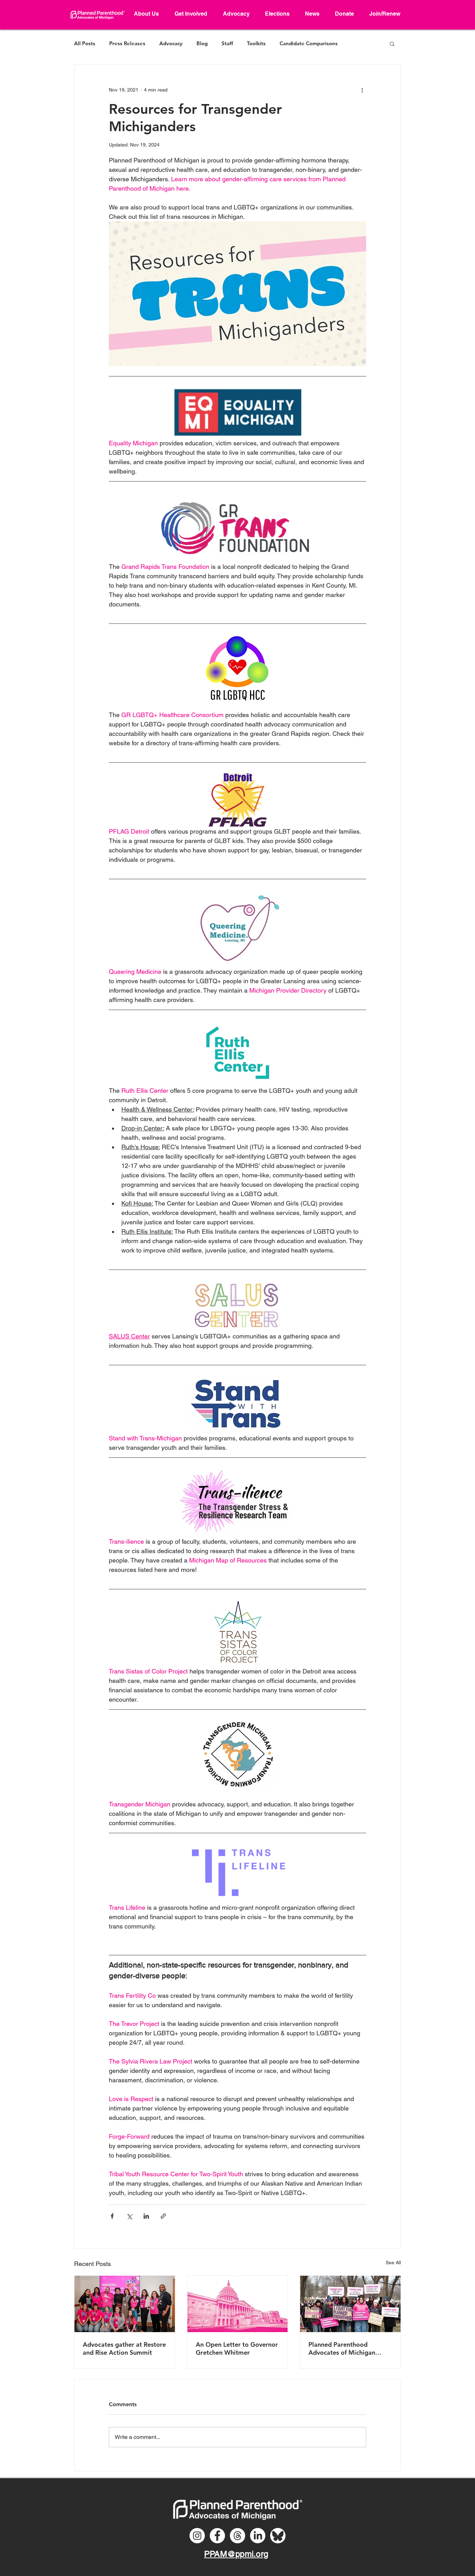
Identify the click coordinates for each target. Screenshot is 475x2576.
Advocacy (171, 43)
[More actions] (362, 90)
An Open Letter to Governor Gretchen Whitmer (237, 2348)
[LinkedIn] (258, 2536)
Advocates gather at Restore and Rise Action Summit (124, 2348)
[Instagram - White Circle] (197, 2536)
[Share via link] (163, 2216)
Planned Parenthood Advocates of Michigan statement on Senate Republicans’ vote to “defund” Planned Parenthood (342, 2348)
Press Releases (127, 43)
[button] (392, 43)
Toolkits (256, 43)
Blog (202, 43)
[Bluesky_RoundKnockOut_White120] (278, 2536)
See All (393, 2263)
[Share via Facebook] (112, 2216)
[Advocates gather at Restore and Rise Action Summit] (125, 2304)
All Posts (85, 43)
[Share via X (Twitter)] (129, 2216)
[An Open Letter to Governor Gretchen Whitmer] (238, 2304)
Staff (227, 43)
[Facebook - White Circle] (217, 2536)
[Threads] (237, 2536)
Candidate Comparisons (309, 43)
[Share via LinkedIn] (146, 2216)
